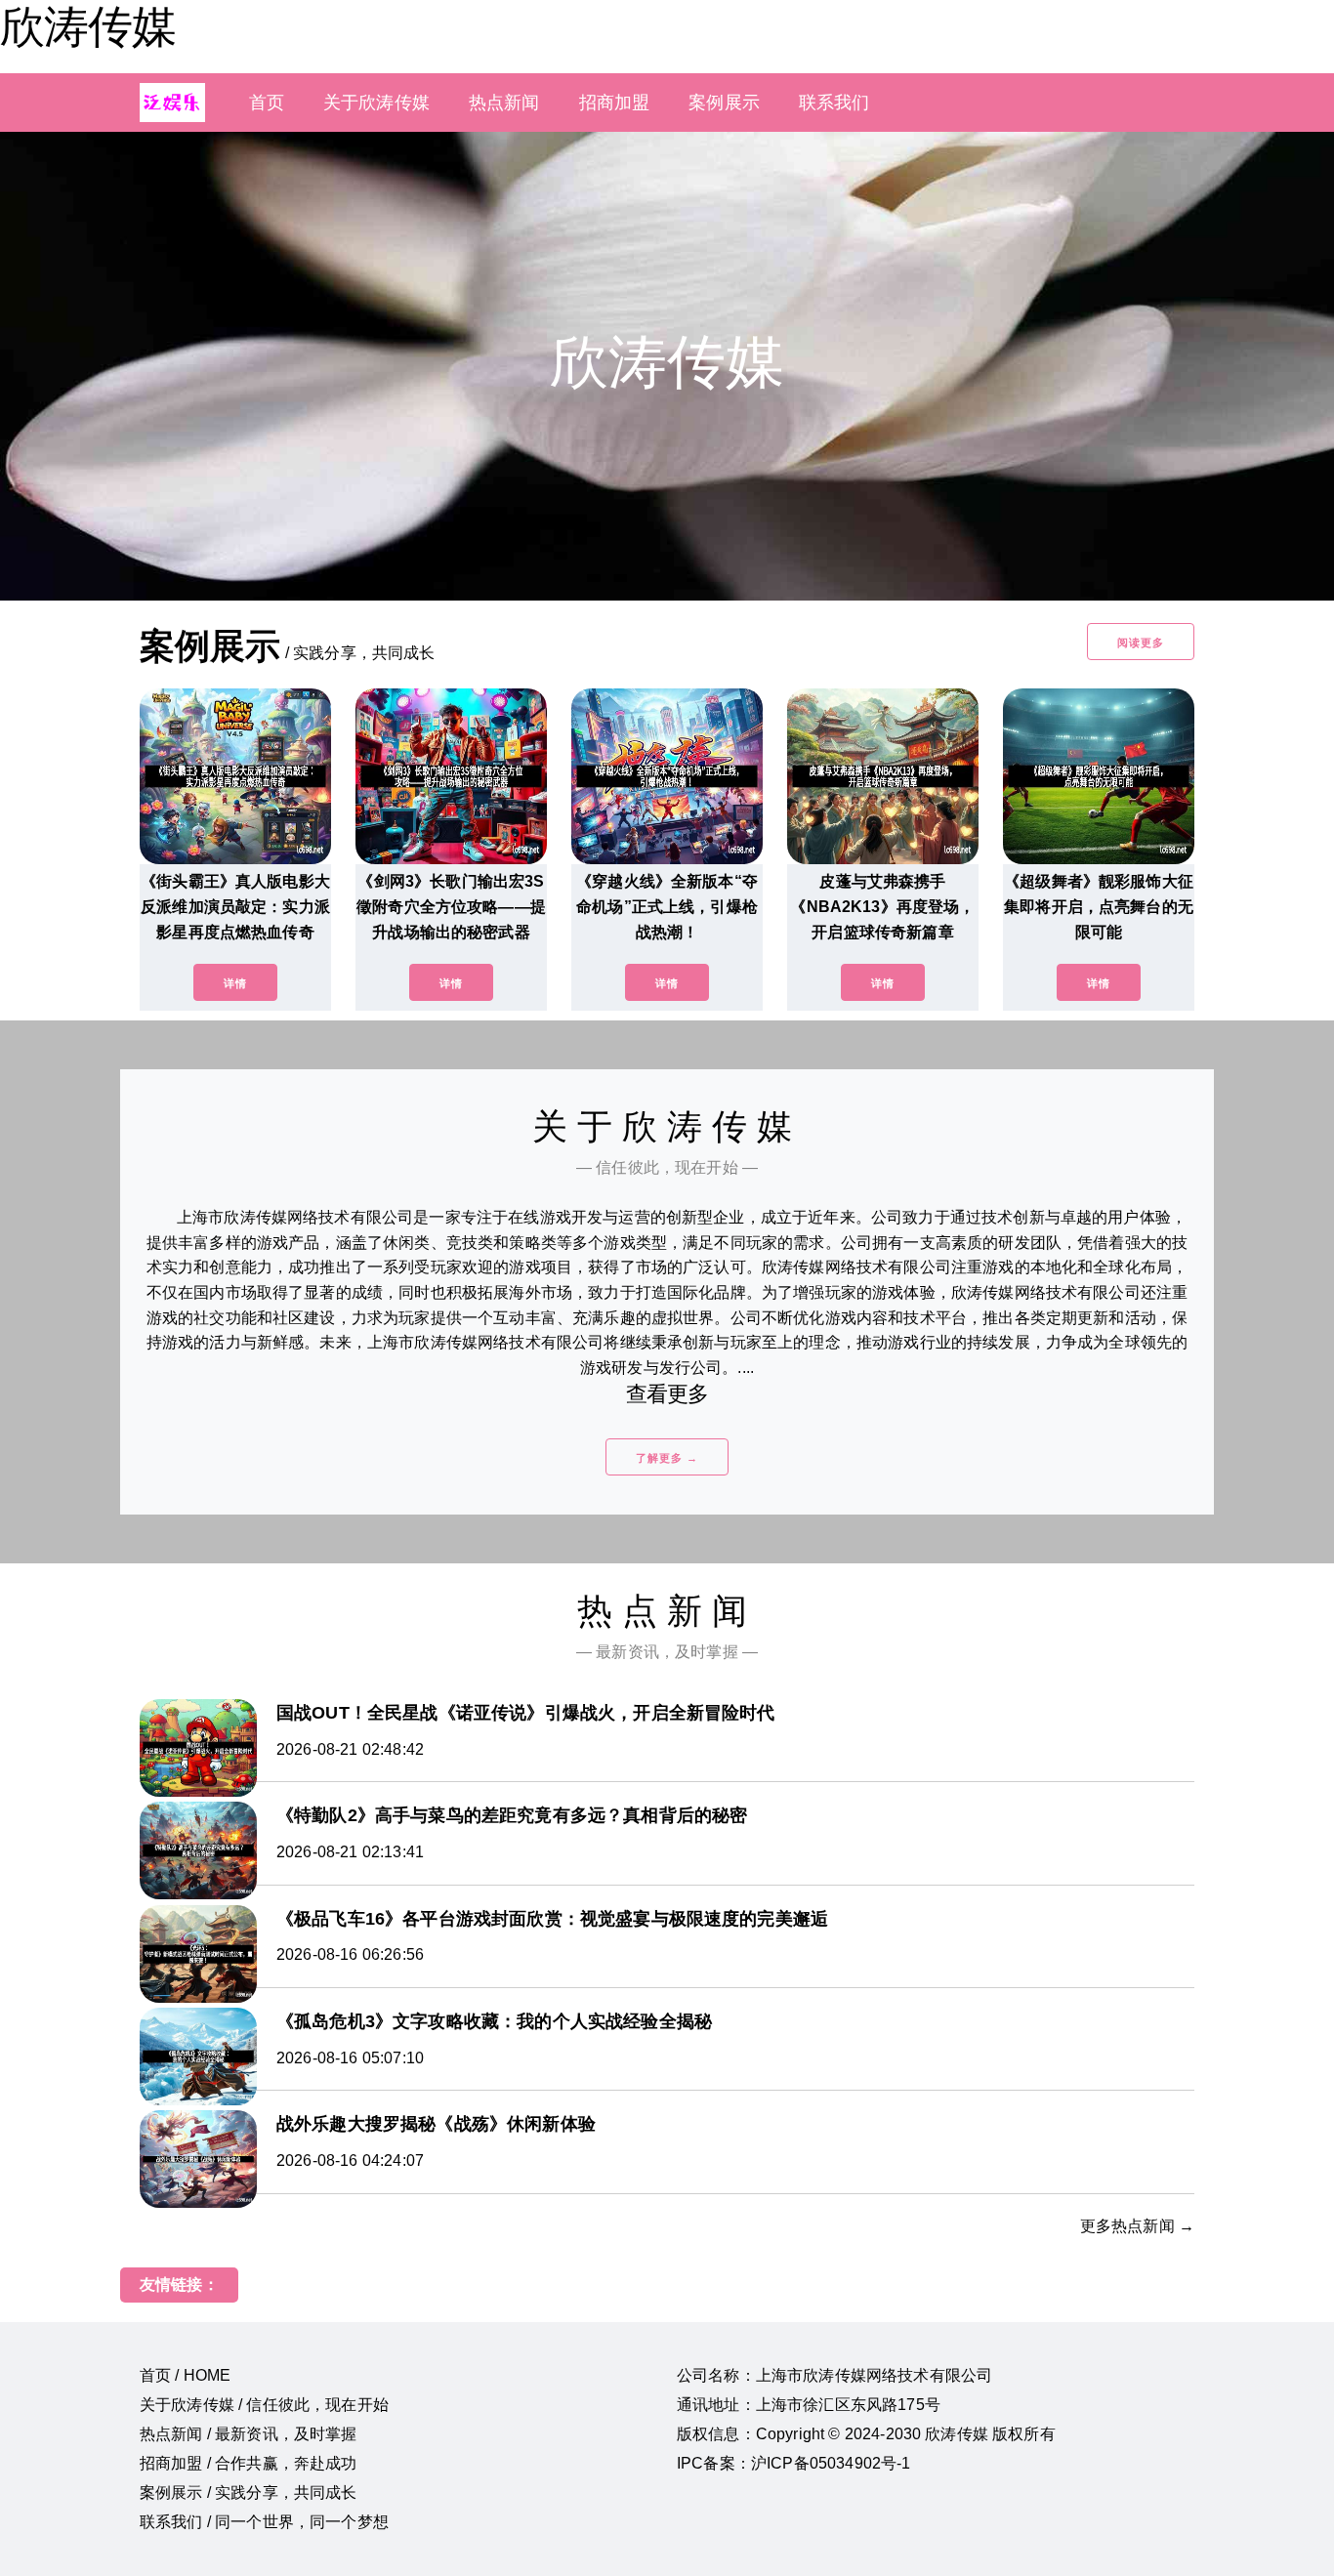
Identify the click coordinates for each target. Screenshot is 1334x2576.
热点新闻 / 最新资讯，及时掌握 (249, 2434)
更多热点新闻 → (1137, 2226)
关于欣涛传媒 (376, 103)
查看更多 (667, 1394)
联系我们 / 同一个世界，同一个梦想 (264, 2522)
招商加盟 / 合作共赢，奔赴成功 (249, 2463)
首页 (267, 103)
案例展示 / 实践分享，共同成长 (249, 2493)
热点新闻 (504, 103)
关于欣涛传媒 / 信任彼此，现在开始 (264, 2405)
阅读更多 (1141, 643)
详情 (235, 983)
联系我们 (834, 103)
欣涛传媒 (88, 26)
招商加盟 (615, 103)
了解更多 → (667, 1458)
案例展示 (724, 103)
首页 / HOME (185, 2375)
